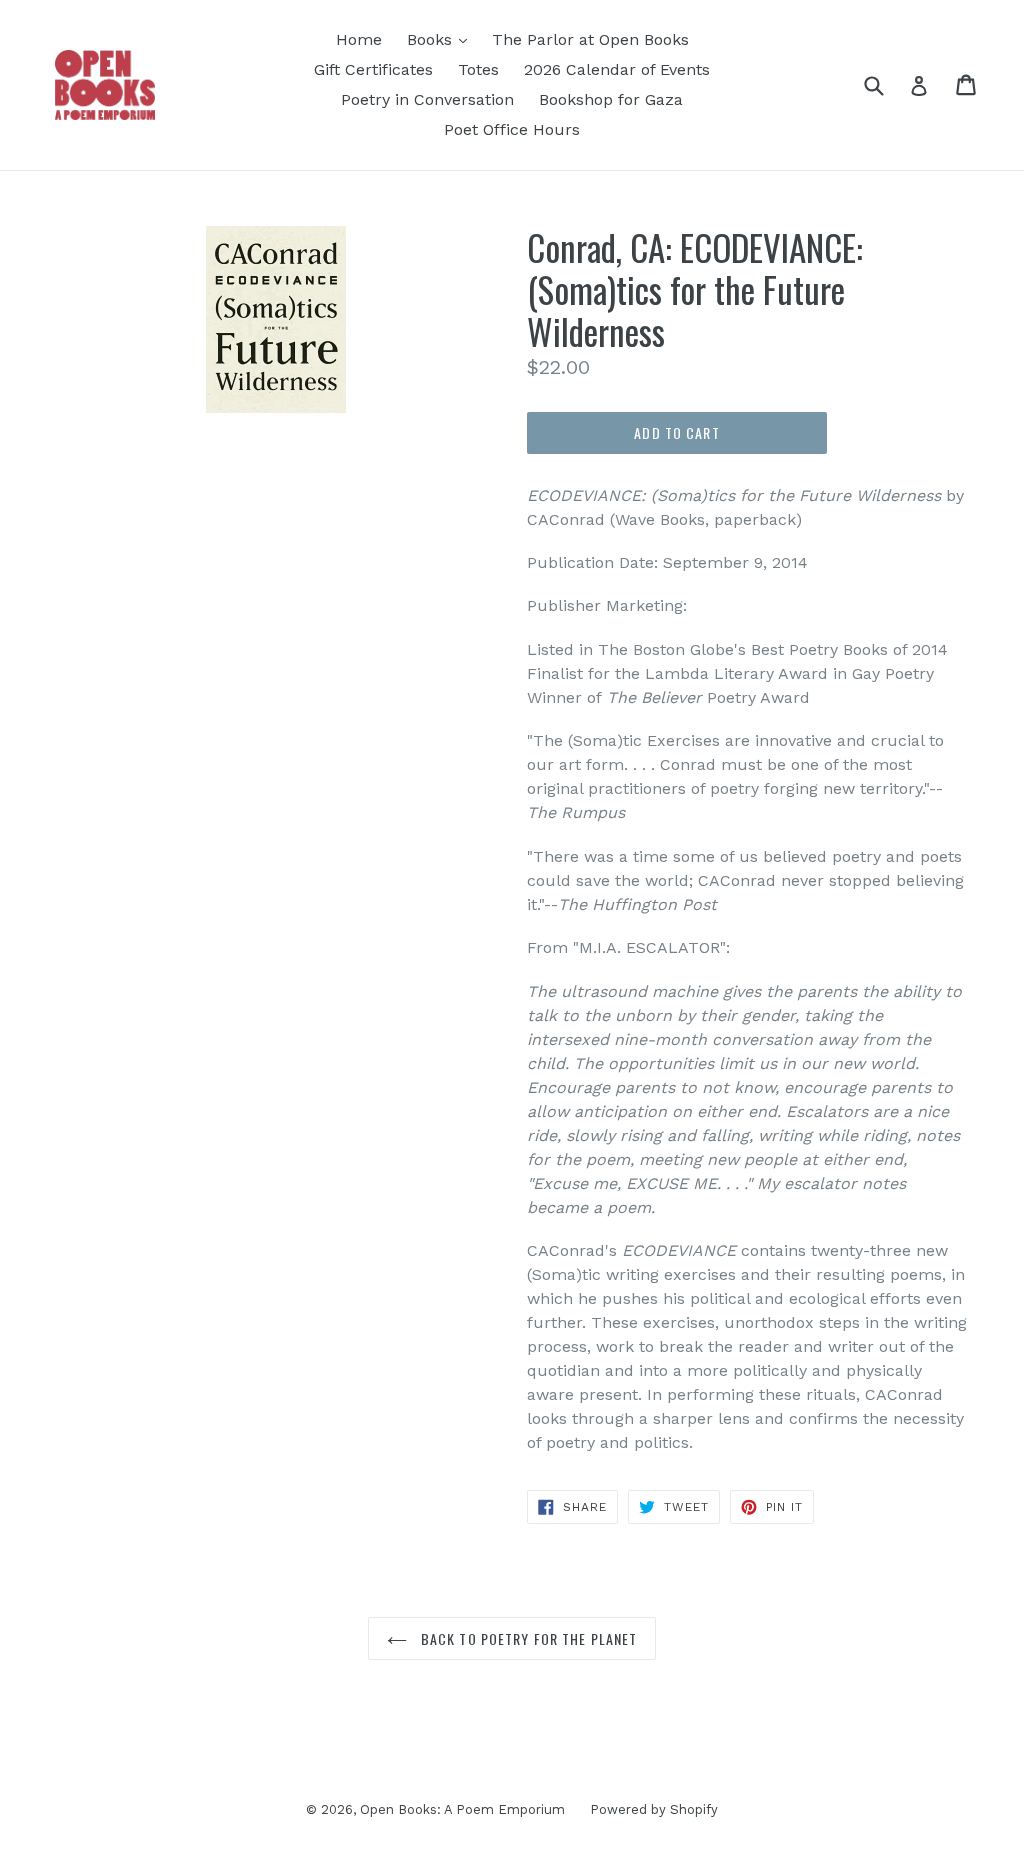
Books (432, 39)
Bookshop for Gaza (611, 99)
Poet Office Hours (512, 129)
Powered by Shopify (654, 1809)
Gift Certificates (373, 69)
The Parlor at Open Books (590, 39)
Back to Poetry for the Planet (527, 1638)
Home (359, 39)
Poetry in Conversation (427, 99)
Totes (478, 69)
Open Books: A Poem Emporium (462, 1809)
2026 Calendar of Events (617, 69)
